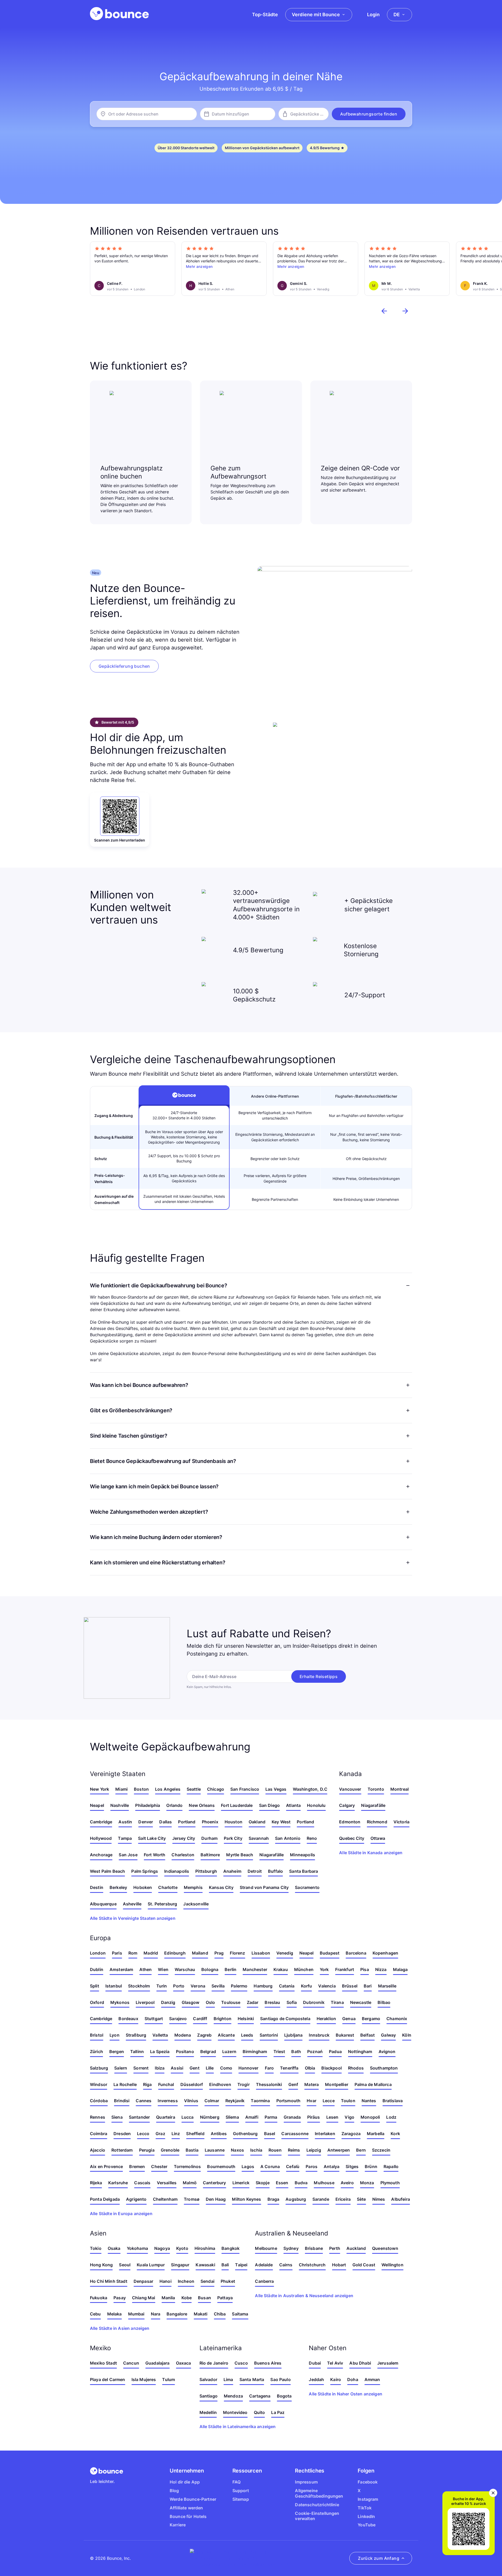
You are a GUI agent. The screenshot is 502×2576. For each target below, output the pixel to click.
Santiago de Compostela (285, 2019)
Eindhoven (220, 2084)
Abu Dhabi (360, 2363)
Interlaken (325, 2134)
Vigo (349, 2117)
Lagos (248, 2166)
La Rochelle (125, 2084)
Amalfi (252, 2117)
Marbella (376, 2134)
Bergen (117, 2051)
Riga (147, 2084)
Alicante (226, 2035)
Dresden (122, 2134)
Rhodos (356, 2068)
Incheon (186, 2281)
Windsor (99, 2084)
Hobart (339, 2265)
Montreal (400, 1789)
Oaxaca (184, 2363)
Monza (367, 2183)
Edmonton (350, 1822)
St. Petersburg (162, 1904)
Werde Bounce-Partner (193, 2499)
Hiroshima (205, 2248)
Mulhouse (324, 2183)
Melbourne (266, 2248)
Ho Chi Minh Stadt (109, 2281)
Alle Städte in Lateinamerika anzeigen (238, 2427)
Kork (395, 2134)
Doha (353, 2379)
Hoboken (143, 1887)
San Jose (128, 1855)
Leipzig (314, 2150)
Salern (121, 2068)
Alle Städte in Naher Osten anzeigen (346, 2394)
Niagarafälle (272, 1855)
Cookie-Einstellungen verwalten (317, 2516)
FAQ (236, 2482)
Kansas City (221, 1887)
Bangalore (177, 2314)
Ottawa (378, 1838)
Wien (163, 1969)
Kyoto (182, 2248)
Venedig (285, 1953)
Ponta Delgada (105, 2199)
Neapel (97, 1805)
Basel (270, 2134)
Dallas (166, 1822)
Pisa (365, 1969)
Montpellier (337, 2084)
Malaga (400, 1969)
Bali (225, 2265)
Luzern (229, 2051)
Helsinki (246, 2019)
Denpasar (143, 2281)
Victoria (401, 1822)
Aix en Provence (106, 2166)
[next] (405, 311)
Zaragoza (351, 2134)
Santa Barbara (304, 1871)
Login (373, 15)
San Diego (269, 1805)
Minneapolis (303, 1855)
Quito (259, 2412)
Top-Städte (265, 15)
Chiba (220, 2314)
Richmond (377, 1822)
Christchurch (312, 2265)
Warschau (185, 1969)
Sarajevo (178, 2019)
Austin (125, 1822)
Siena (117, 2117)
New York (99, 1789)
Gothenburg (245, 2134)
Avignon (387, 2051)
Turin (162, 1986)
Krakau (281, 1969)
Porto (179, 1986)
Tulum (169, 2379)
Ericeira (343, 2199)
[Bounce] (119, 14)
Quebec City (352, 1838)
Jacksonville (196, 1904)
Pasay (120, 2298)
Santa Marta (252, 2379)
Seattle (194, 1789)
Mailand (200, 1953)
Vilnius (191, 2101)
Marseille (387, 1986)
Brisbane (314, 2248)
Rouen (275, 2150)
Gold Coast (364, 2265)
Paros (312, 2166)
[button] (369, 114)
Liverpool (145, 2002)
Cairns (286, 2265)
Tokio (96, 2248)
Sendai (207, 2281)
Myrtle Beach (240, 1855)
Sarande (321, 2199)
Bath (296, 2051)
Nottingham (360, 2051)
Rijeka (96, 2183)
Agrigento (136, 2199)
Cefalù (293, 2166)
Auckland (356, 2248)
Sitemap (241, 2499)
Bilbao (384, 2002)
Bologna (210, 1969)
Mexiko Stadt (103, 2363)
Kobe (187, 2298)
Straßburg (136, 2035)
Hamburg (263, 1986)
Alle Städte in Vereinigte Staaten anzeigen (133, 1918)
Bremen (137, 2166)
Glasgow (191, 2002)
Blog (174, 2491)
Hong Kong (101, 2265)
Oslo (210, 2002)
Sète (361, 2199)
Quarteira (166, 2117)
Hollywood (101, 1838)
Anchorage (101, 1855)
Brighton (223, 2019)
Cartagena (260, 2396)
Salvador (208, 2379)
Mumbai (136, 2314)
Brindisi (122, 2101)
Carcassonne (295, 2134)
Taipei (241, 2265)
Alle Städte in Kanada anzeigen (371, 1853)
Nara (156, 2314)
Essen (282, 2183)
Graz (160, 2134)
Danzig (168, 2002)
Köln (407, 2035)
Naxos (237, 2150)
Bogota (284, 2396)
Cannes (144, 2101)
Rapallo (391, 2166)
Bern (361, 2150)
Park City (233, 1838)
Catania (287, 1986)
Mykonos (120, 2002)
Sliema (232, 2117)
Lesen (332, 2117)
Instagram (368, 2499)
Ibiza (160, 2068)
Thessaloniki (269, 2084)
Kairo (336, 2379)
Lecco (143, 2134)
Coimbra (99, 2134)
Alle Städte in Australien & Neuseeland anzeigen (304, 2296)
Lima (228, 2379)
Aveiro (347, 2183)
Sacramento (307, 1887)
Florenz (237, 1953)
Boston (141, 1789)
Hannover (248, 2068)
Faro (269, 2068)
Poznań (315, 2051)
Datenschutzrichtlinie (317, 2505)
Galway (388, 2035)
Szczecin (381, 2150)
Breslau (272, 2002)
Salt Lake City (152, 1838)
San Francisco (245, 1789)
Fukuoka (99, 2298)
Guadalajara (158, 2363)
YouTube (367, 2525)
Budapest (330, 1953)
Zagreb (204, 2035)
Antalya (332, 2166)
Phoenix (210, 1822)
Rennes (98, 2117)
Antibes (219, 2134)
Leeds (247, 2035)
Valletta (160, 2035)
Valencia (327, 1986)
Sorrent (141, 2068)
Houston (233, 1822)
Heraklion (326, 2019)
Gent (195, 2068)
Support (241, 2491)
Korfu (307, 1986)
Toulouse (231, 2002)
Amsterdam (121, 1969)
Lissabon (261, 1953)
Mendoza (233, 2396)
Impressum (306, 2482)
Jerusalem (388, 2363)
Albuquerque (103, 1904)
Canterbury (215, 2183)
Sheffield (195, 2134)
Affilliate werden (186, 2508)
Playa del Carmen (108, 2379)
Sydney (291, 2248)
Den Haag (216, 2199)
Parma (271, 2117)
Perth (335, 2248)
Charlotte (168, 1887)
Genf (293, 2084)
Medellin (208, 2412)
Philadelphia (148, 1805)
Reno (312, 1838)
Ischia (256, 2150)
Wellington (392, 2265)
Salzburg (99, 2068)
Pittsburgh (206, 1871)
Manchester (255, 1969)
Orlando (174, 1805)
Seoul (125, 2265)
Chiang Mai (144, 2298)
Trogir (244, 2084)
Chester (159, 2166)
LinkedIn (366, 2516)
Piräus (314, 2117)
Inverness (168, 2101)
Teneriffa (289, 2068)
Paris (117, 1953)
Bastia (192, 2150)
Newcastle (361, 2002)
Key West (281, 1822)
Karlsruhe (118, 2183)
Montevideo (235, 2412)
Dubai (315, 2363)
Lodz (391, 2117)
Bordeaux (128, 2019)
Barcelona (356, 1953)
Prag (219, 1953)
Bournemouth (221, 2166)
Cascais (142, 2183)
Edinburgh (175, 1953)
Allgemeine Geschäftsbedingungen (319, 2493)
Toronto (376, 1789)
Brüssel (350, 1986)
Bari (368, 1986)
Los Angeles (168, 1789)
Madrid (151, 1953)
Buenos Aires (268, 2363)
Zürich (96, 2051)
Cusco (241, 2363)
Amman (372, 2379)
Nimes (379, 2199)
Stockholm (139, 1986)
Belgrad (208, 2051)
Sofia (292, 2002)
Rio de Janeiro (214, 2363)
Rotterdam (122, 2150)
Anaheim (232, 1871)
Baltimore (210, 1855)
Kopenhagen (386, 1953)
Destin (97, 1887)
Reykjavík (235, 2101)
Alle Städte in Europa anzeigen (121, 2214)
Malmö (190, 2183)
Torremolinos (187, 2166)
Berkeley (118, 1887)
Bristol (97, 2035)
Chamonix (397, 2019)
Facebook (368, 2482)
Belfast (367, 2035)
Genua (349, 2019)
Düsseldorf (192, 2084)
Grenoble (170, 2150)
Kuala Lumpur (151, 2265)
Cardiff (200, 2019)
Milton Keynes (246, 2199)
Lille (210, 2068)
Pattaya (225, 2298)
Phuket (228, 2281)
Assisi (177, 2068)
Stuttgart (154, 2019)
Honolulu (316, 1805)
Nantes (369, 2101)
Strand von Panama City (264, 1887)
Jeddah (316, 2379)
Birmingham (255, 2051)
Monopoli (370, 2117)
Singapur (180, 2265)
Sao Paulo (280, 2379)
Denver (146, 1822)
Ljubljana (293, 2035)
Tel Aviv (335, 2363)
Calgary (347, 1805)
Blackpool (331, 2068)
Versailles (167, 2183)
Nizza (381, 1969)
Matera (312, 2084)
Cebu (95, 2314)
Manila (168, 2298)
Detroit (255, 1871)
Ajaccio (98, 2150)
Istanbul (114, 1986)
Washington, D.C (310, 1789)
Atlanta (293, 1805)
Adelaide (264, 2265)
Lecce (329, 2101)
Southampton (384, 2068)
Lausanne (215, 2150)
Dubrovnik (314, 2002)
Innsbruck (319, 2035)
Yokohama (137, 2248)
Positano (185, 2051)
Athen (146, 1969)
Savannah (259, 1838)
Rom (133, 1953)
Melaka (115, 2314)
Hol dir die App (185, 2482)
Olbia (310, 2068)
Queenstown (385, 2248)
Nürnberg (210, 2117)
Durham (209, 1838)
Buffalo (275, 1871)
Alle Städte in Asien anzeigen (120, 2328)
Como (226, 2068)
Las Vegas (276, 1789)
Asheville (132, 1904)
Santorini (269, 2035)
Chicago (216, 1789)
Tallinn (137, 2051)
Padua (335, 2051)
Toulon (348, 2101)
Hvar (312, 2101)
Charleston (183, 1855)
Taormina (260, 2101)
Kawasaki (205, 2265)
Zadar (253, 2002)
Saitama (240, 2314)
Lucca (188, 2117)
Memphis (193, 1887)
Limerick (241, 2183)
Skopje (263, 2183)
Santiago (209, 2396)
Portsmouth (289, 2101)
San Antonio (288, 1838)
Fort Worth (155, 1855)
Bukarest (345, 2035)
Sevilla (218, 1986)
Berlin (230, 1969)
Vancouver (350, 1789)
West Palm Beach (107, 1871)
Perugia (147, 2150)
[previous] (384, 311)
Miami (121, 1789)
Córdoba (99, 2101)
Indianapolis (177, 1871)
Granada (292, 2117)
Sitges (352, 2166)
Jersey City (184, 1838)
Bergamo (371, 2019)
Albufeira (400, 2199)
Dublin (97, 1969)
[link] (124, 666)
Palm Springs (145, 1871)
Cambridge (101, 1822)
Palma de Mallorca (373, 2084)
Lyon (115, 2035)
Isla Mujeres (144, 2379)
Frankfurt (345, 1969)
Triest (279, 2051)
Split (95, 1986)
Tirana (337, 2002)
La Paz (278, 2412)
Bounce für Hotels (188, 2516)
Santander (139, 2117)
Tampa (125, 1838)
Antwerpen (339, 2150)
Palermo (239, 1986)
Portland (187, 1822)
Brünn (371, 2166)
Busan (204, 2298)
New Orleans (202, 1805)
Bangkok (230, 2248)
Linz (176, 2134)
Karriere (178, 2525)
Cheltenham (165, 2199)
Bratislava (393, 2101)
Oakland (257, 1822)
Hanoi (166, 2281)
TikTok (365, 2508)
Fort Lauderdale (237, 1805)
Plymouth (390, 2183)
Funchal (166, 2084)
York (324, 1969)
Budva (301, 2183)
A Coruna (270, 2166)
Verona (198, 1986)
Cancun (131, 2363)
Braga (273, 2199)
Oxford (97, 2002)
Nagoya (162, 2248)
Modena (183, 2035)
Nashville (120, 1805)
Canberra (264, 2281)
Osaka (114, 2248)
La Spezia (160, 2051)
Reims (294, 2150)
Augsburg (296, 2199)
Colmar (212, 2101)
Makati (201, 2314)
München (304, 1969)
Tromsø (192, 2199)
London (98, 1953)
